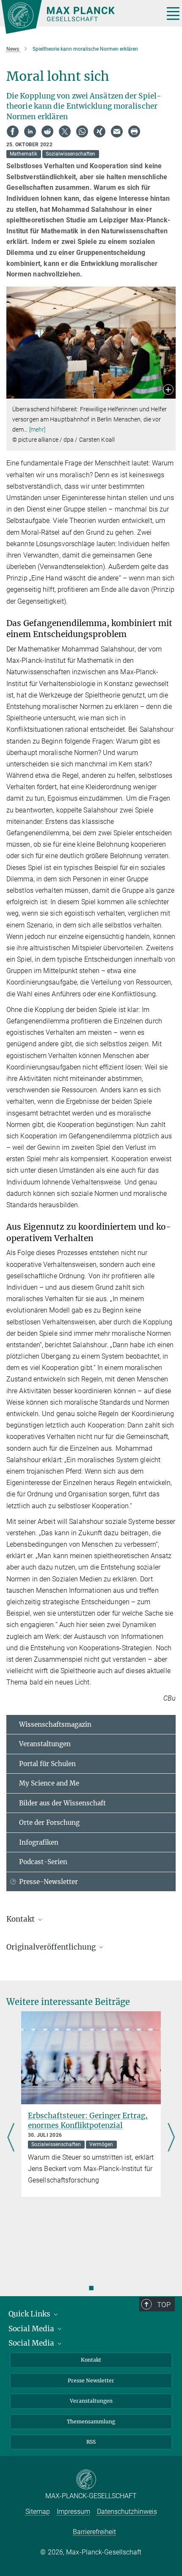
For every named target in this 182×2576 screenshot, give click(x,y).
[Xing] (99, 131)
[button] (168, 390)
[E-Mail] (117, 131)
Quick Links (30, 2314)
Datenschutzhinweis (127, 2512)
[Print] (134, 131)
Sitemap (38, 2512)
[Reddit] (47, 131)
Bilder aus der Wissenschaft (62, 1803)
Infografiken (39, 1842)
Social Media (32, 2329)
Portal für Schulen (47, 1764)
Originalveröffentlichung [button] (52, 1947)
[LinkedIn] (30, 131)
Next (171, 2138)
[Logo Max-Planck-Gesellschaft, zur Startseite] (79, 17)
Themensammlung (91, 2421)
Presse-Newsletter (48, 1882)
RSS (91, 2442)
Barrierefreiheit (94, 2532)
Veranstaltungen (45, 1744)
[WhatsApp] (82, 131)
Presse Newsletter (91, 2380)
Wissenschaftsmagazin (55, 1724)
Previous (11, 2138)
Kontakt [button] (21, 1919)
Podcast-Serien (43, 1862)
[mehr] (37, 429)
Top (164, 2305)
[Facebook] (13, 131)
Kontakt (91, 2360)
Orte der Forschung (49, 1823)
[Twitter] (65, 131)
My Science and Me (49, 1783)
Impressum (73, 2512)
